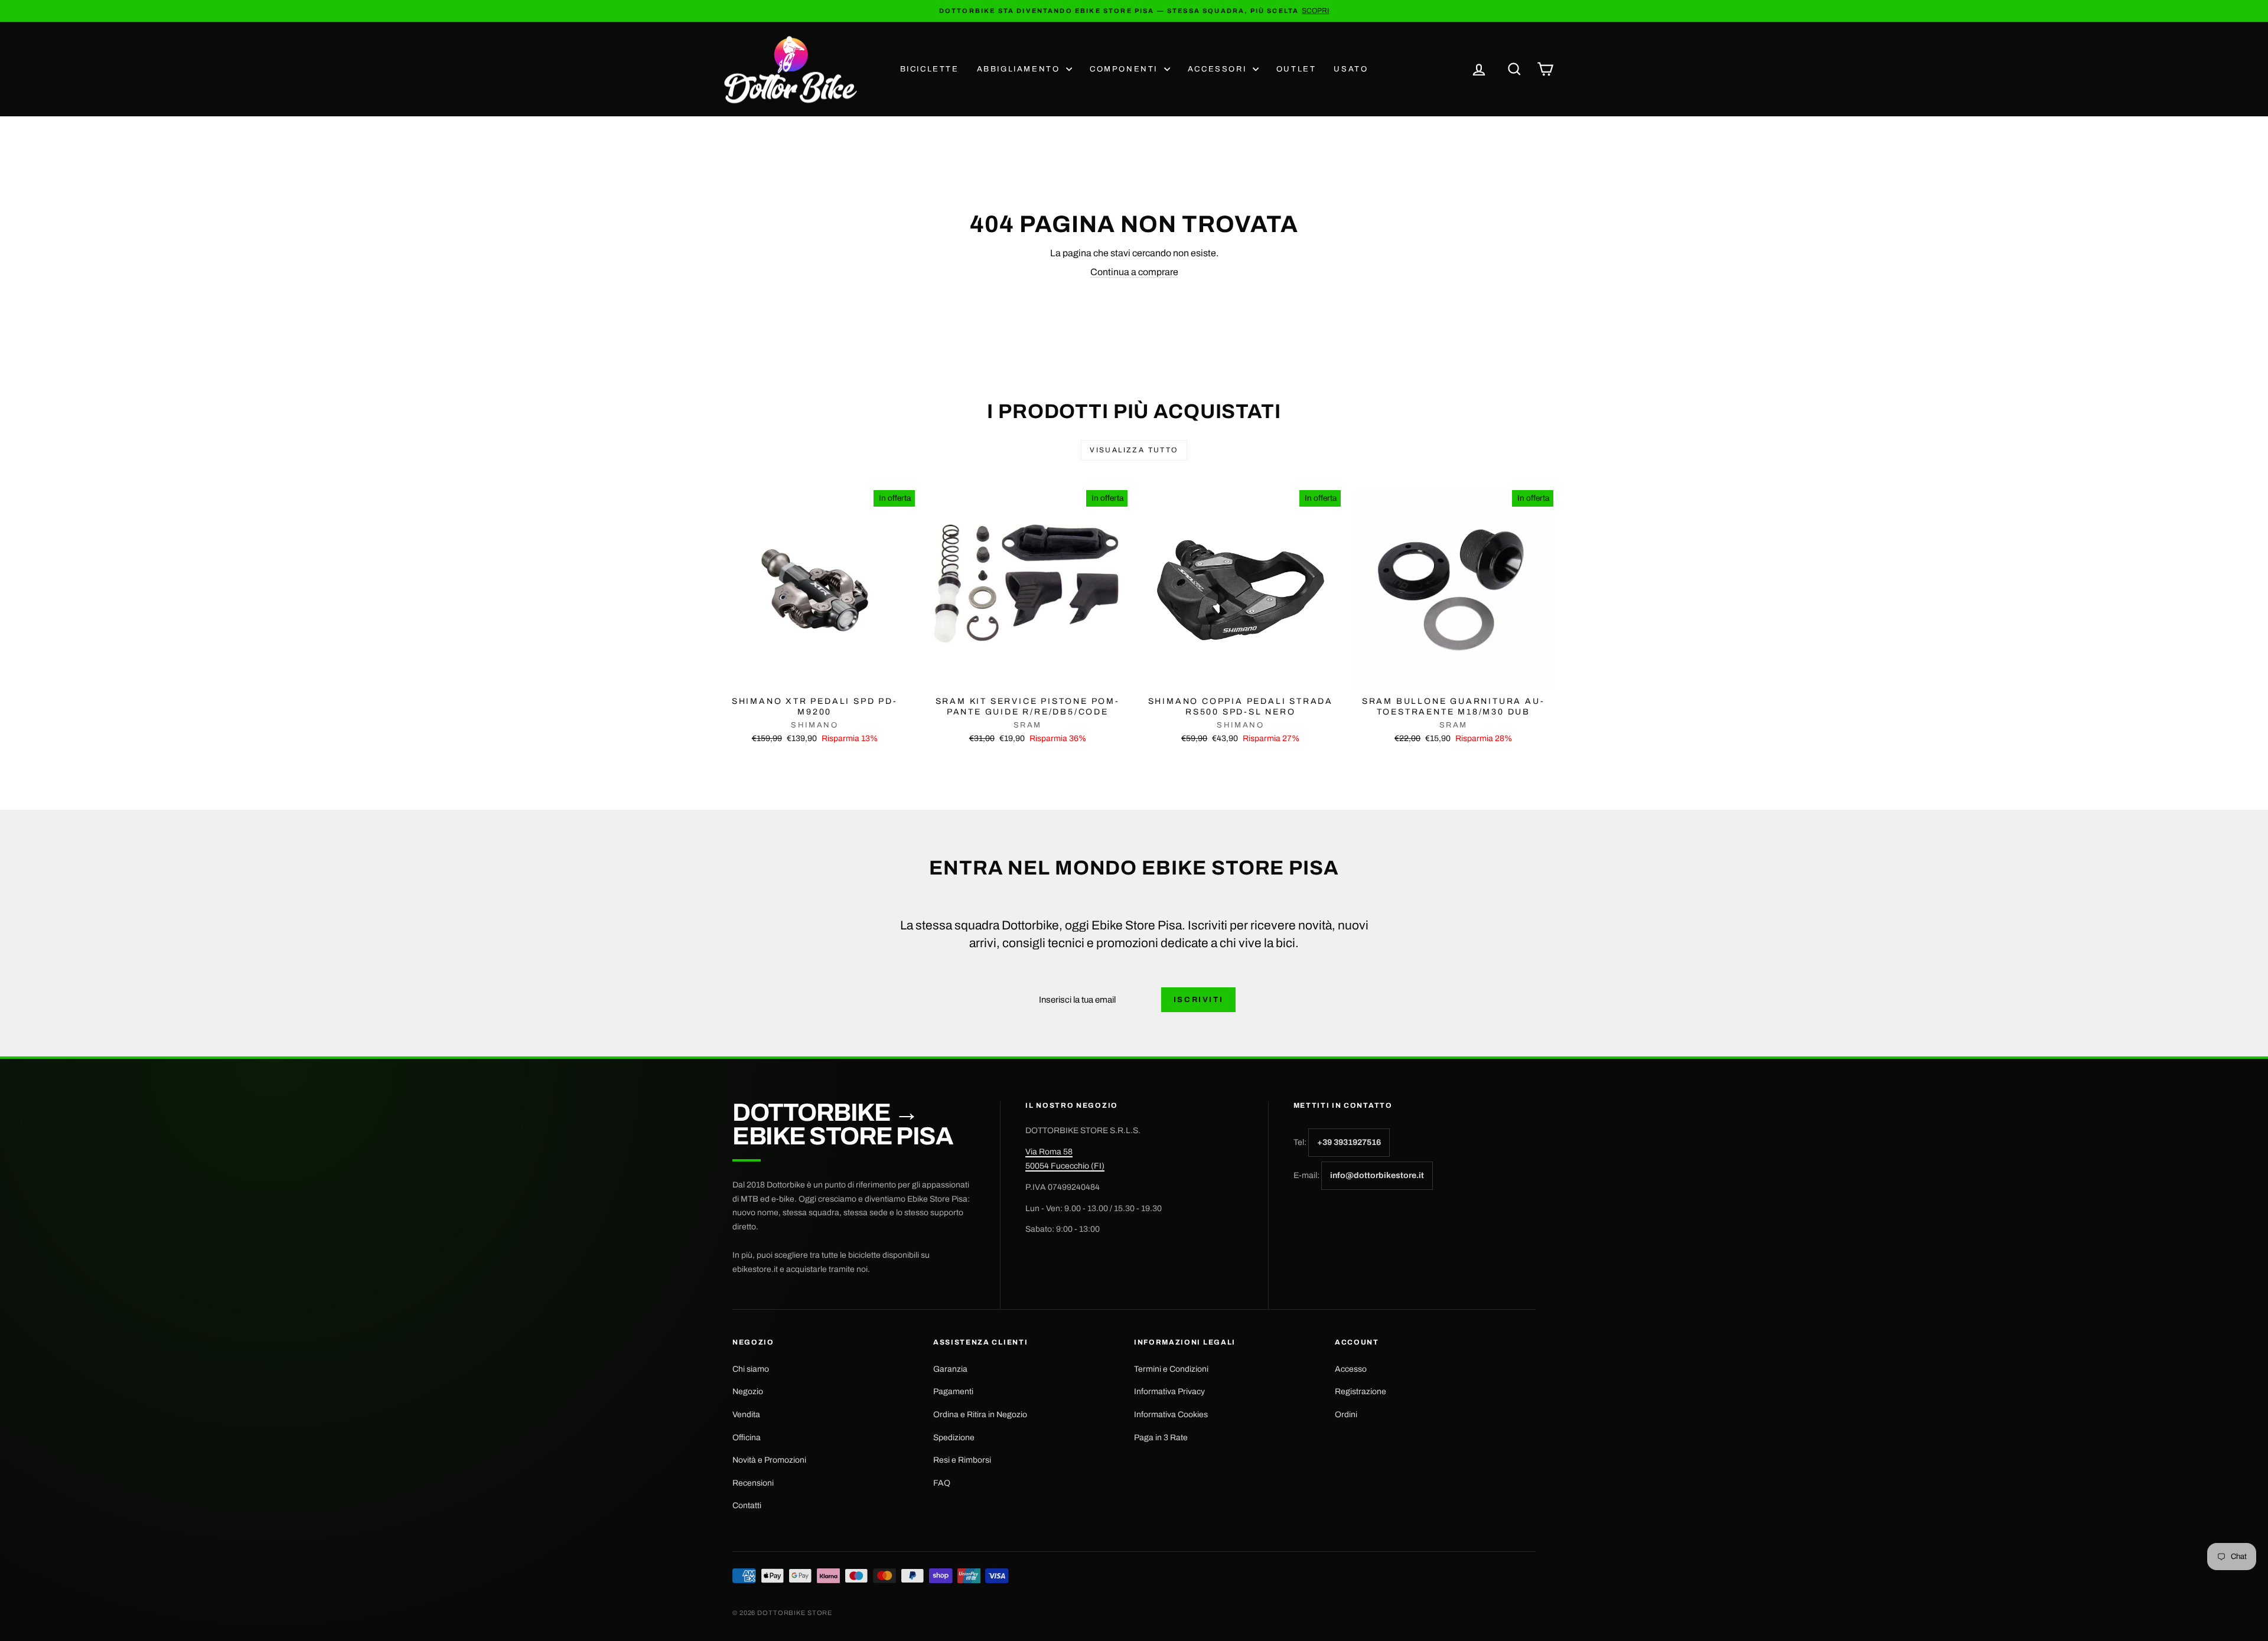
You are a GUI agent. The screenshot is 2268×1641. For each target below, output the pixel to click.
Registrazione (1361, 1392)
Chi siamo (751, 1369)
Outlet (1296, 69)
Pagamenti (953, 1392)
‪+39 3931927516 (1349, 1142)
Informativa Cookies (1171, 1415)
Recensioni (753, 1483)
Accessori (1219, 69)
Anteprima (814, 678)
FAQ (942, 1483)
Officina (747, 1438)
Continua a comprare (1134, 272)
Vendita (746, 1415)
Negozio (748, 1392)
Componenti (1125, 69)
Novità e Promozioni (769, 1460)
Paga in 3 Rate (1161, 1438)
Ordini (1346, 1415)
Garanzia (950, 1369)
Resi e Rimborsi (962, 1460)
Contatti (747, 1505)
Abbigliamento (1020, 69)
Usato (1351, 69)
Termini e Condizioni (1171, 1369)
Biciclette (930, 69)
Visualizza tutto (1134, 450)
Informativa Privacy (1169, 1392)
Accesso (1351, 1369)
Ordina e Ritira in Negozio (980, 1415)
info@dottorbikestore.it (1377, 1175)
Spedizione (954, 1438)
